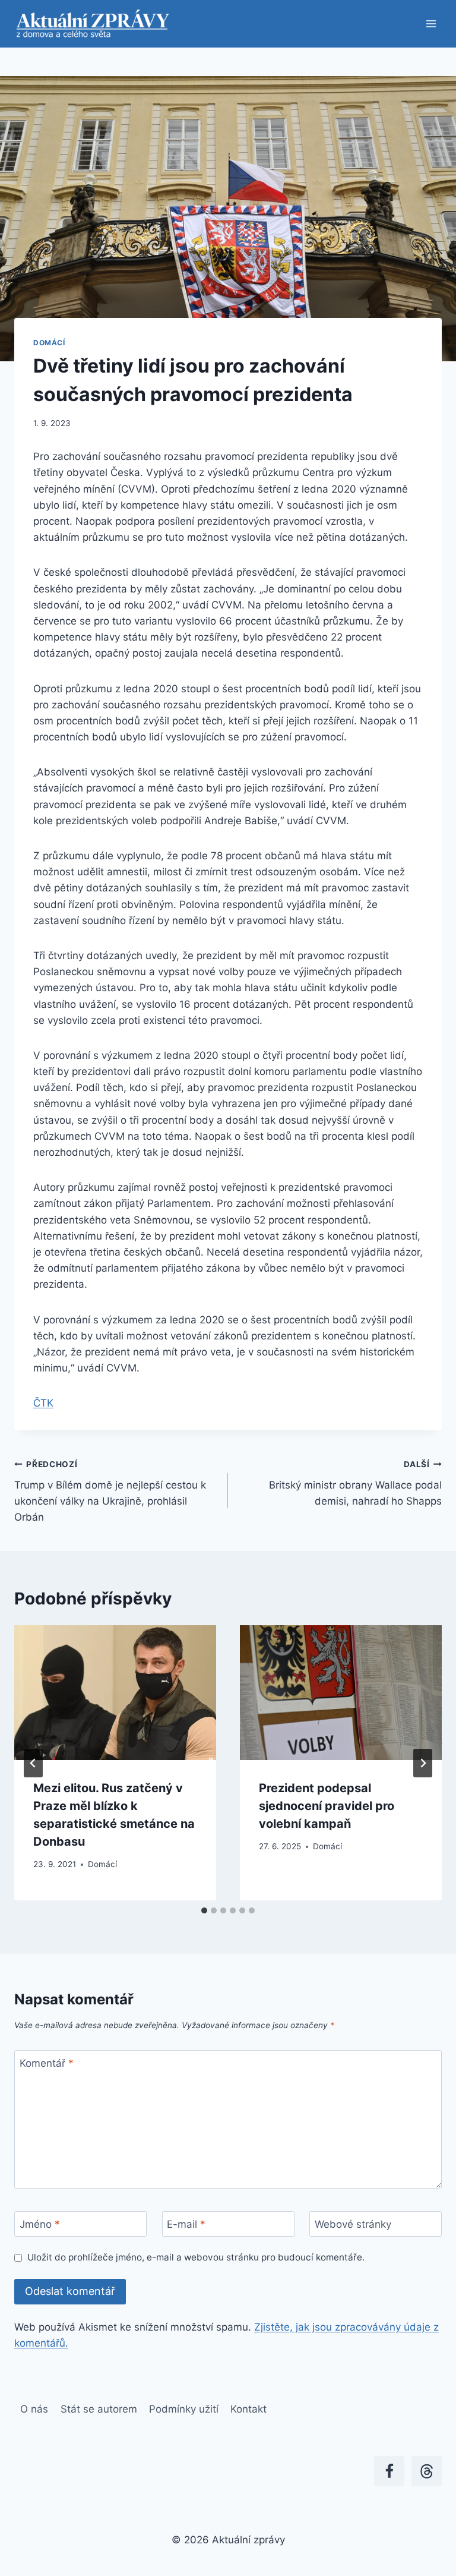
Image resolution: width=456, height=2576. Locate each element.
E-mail (186, 2224)
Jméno (40, 2224)
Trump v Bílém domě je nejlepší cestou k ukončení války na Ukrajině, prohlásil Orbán (110, 1491)
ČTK (43, 1403)
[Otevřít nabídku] (431, 23)
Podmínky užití (184, 2409)
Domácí (49, 343)
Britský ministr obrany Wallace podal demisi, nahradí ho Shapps (355, 1483)
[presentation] (115, 1693)
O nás (34, 2409)
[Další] (423, 1763)
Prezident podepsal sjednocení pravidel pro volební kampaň (327, 1806)
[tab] (204, 1910)
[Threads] (427, 2471)
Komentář (47, 2063)
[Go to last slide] (33, 1763)
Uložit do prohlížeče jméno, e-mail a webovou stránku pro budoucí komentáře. (196, 2257)
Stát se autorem (99, 2409)
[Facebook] (389, 2471)
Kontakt (248, 2409)
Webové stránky (353, 2224)
